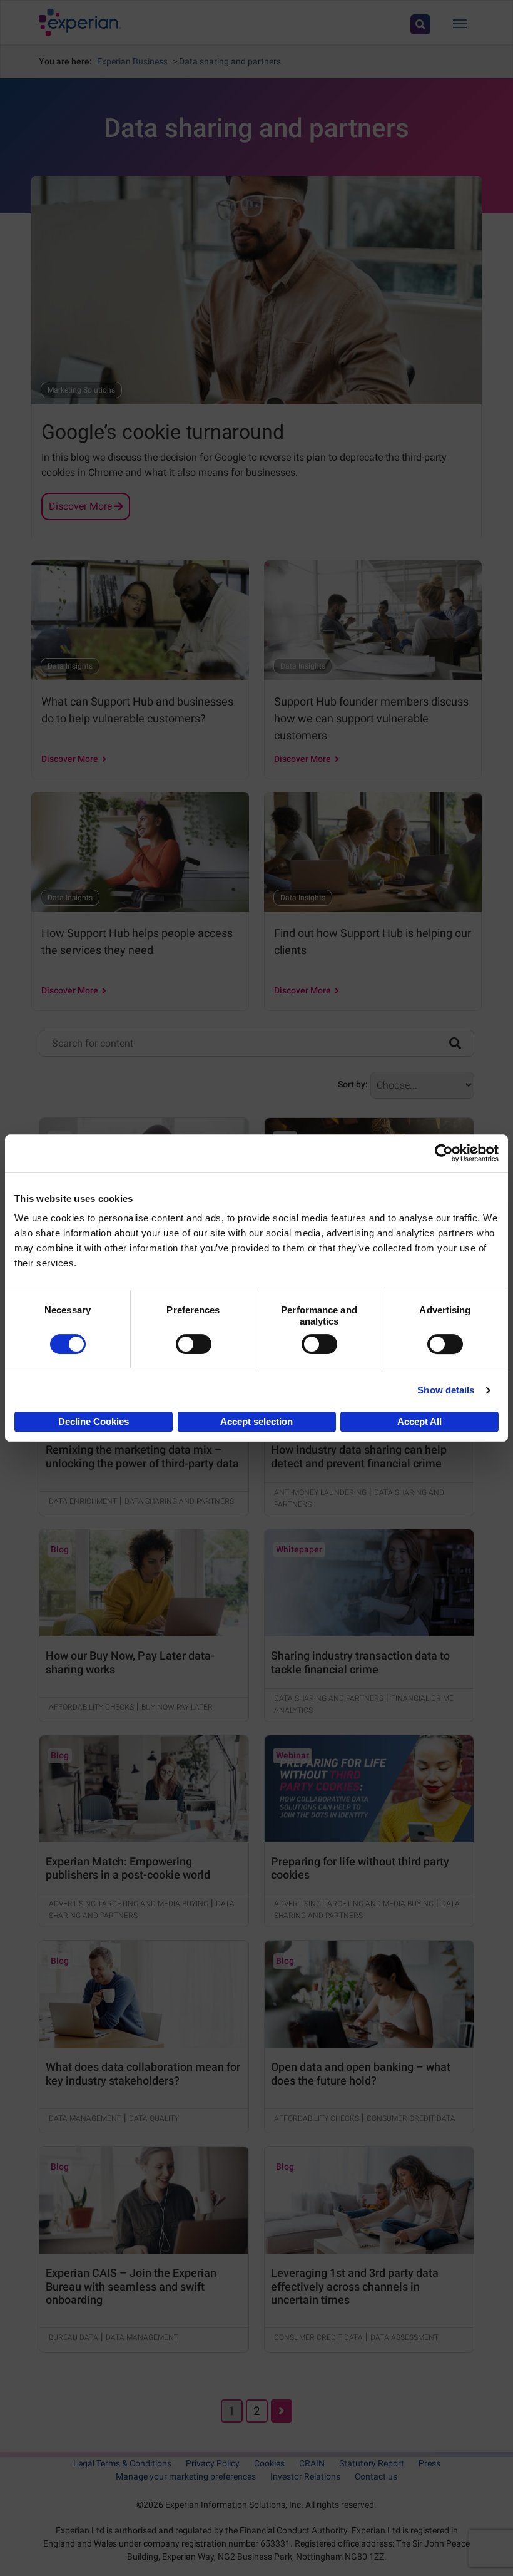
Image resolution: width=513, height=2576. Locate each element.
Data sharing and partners (179, 1501)
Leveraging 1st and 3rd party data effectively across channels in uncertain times (355, 2286)
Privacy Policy (213, 2463)
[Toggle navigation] (460, 23)
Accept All (419, 1421)
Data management (85, 2118)
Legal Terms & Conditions (122, 2463)
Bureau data (74, 2337)
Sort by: (353, 1084)
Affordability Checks (91, 1707)
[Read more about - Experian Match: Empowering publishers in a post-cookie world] (144, 1789)
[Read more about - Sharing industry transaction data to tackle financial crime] (369, 1583)
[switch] (194, 1344)
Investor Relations (305, 2476)
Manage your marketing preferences (186, 2476)
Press (429, 2463)
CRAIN (312, 2463)
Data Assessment (404, 2337)
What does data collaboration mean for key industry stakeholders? (143, 2074)
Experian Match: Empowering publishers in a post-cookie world (128, 1868)
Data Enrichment (83, 1501)
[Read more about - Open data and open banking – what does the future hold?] (369, 1994)
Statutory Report (372, 2463)
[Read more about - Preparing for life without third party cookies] (369, 1789)
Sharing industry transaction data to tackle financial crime (360, 1662)
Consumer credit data (411, 2118)
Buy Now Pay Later (177, 1707)
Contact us (376, 2476)
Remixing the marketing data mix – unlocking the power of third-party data (142, 1456)
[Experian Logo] (80, 23)
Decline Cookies (94, 1421)
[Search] (455, 1042)
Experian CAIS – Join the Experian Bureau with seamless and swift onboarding (131, 2286)
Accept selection (256, 1421)
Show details (446, 1390)
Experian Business (132, 61)
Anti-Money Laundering (320, 1492)
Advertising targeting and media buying (129, 1904)
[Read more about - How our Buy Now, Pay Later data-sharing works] (144, 1583)
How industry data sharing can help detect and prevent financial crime (359, 1456)
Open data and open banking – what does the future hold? (361, 2074)
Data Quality (154, 2118)
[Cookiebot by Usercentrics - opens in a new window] (444, 1153)
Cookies (269, 2463)
